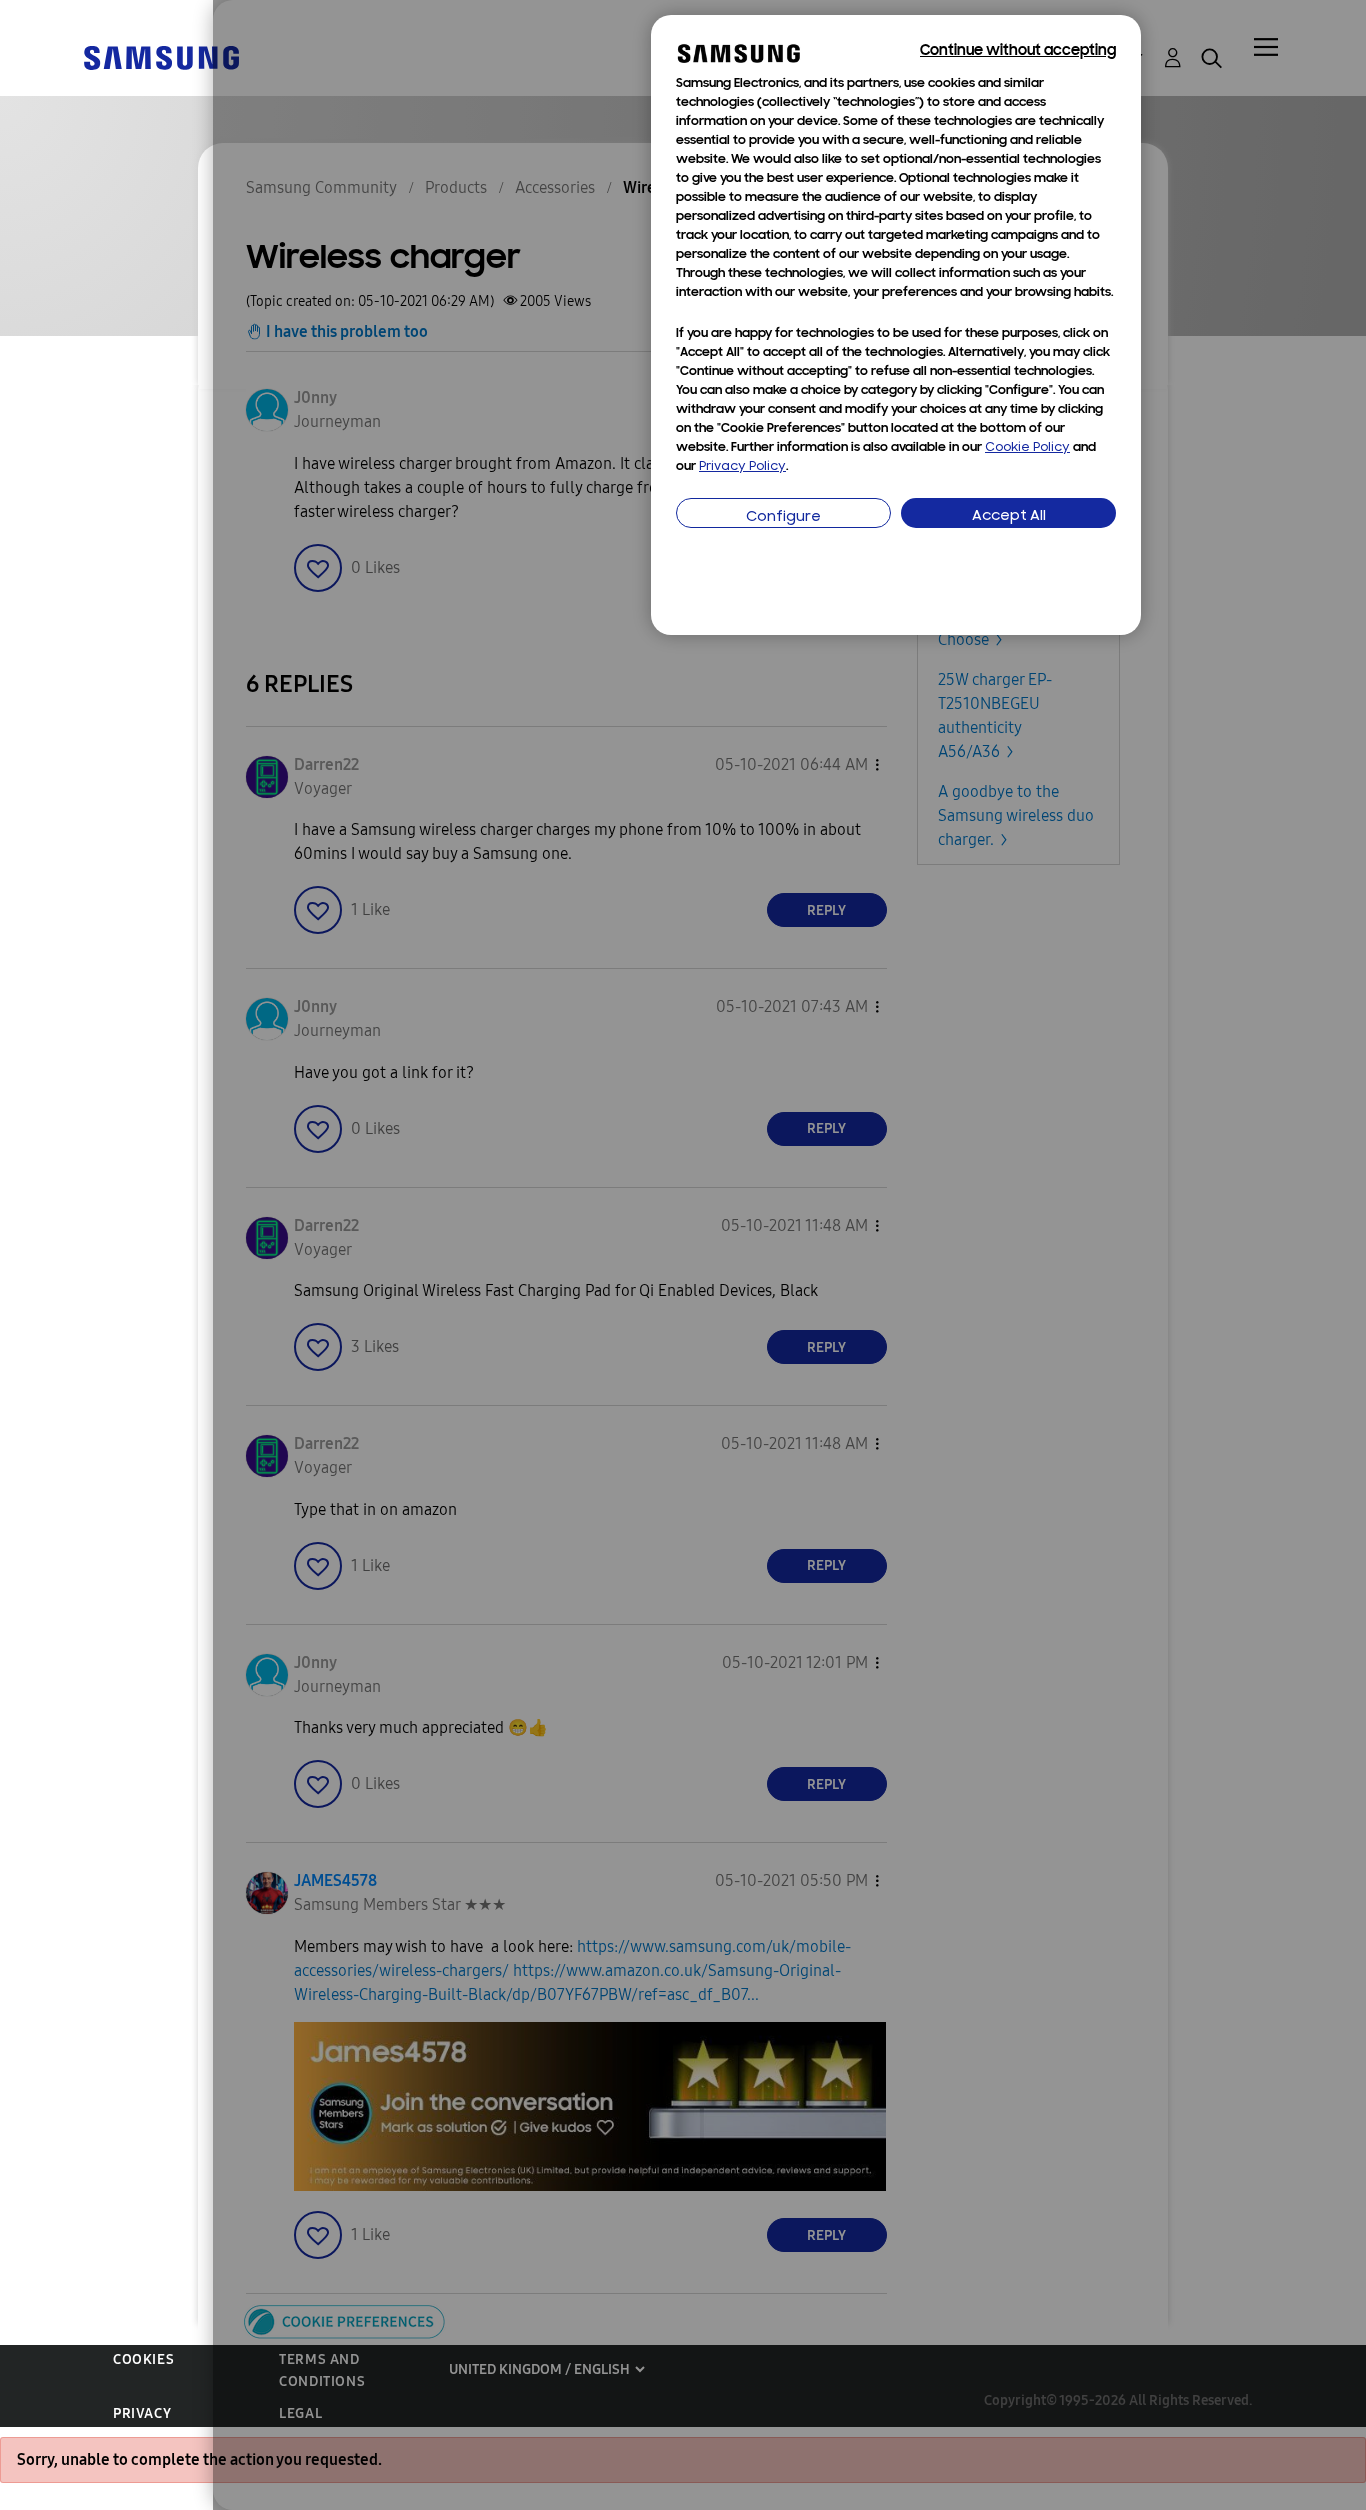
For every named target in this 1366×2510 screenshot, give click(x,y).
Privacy (142, 2413)
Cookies (143, 2359)
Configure (783, 517)
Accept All (1009, 516)
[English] (161, 56)
